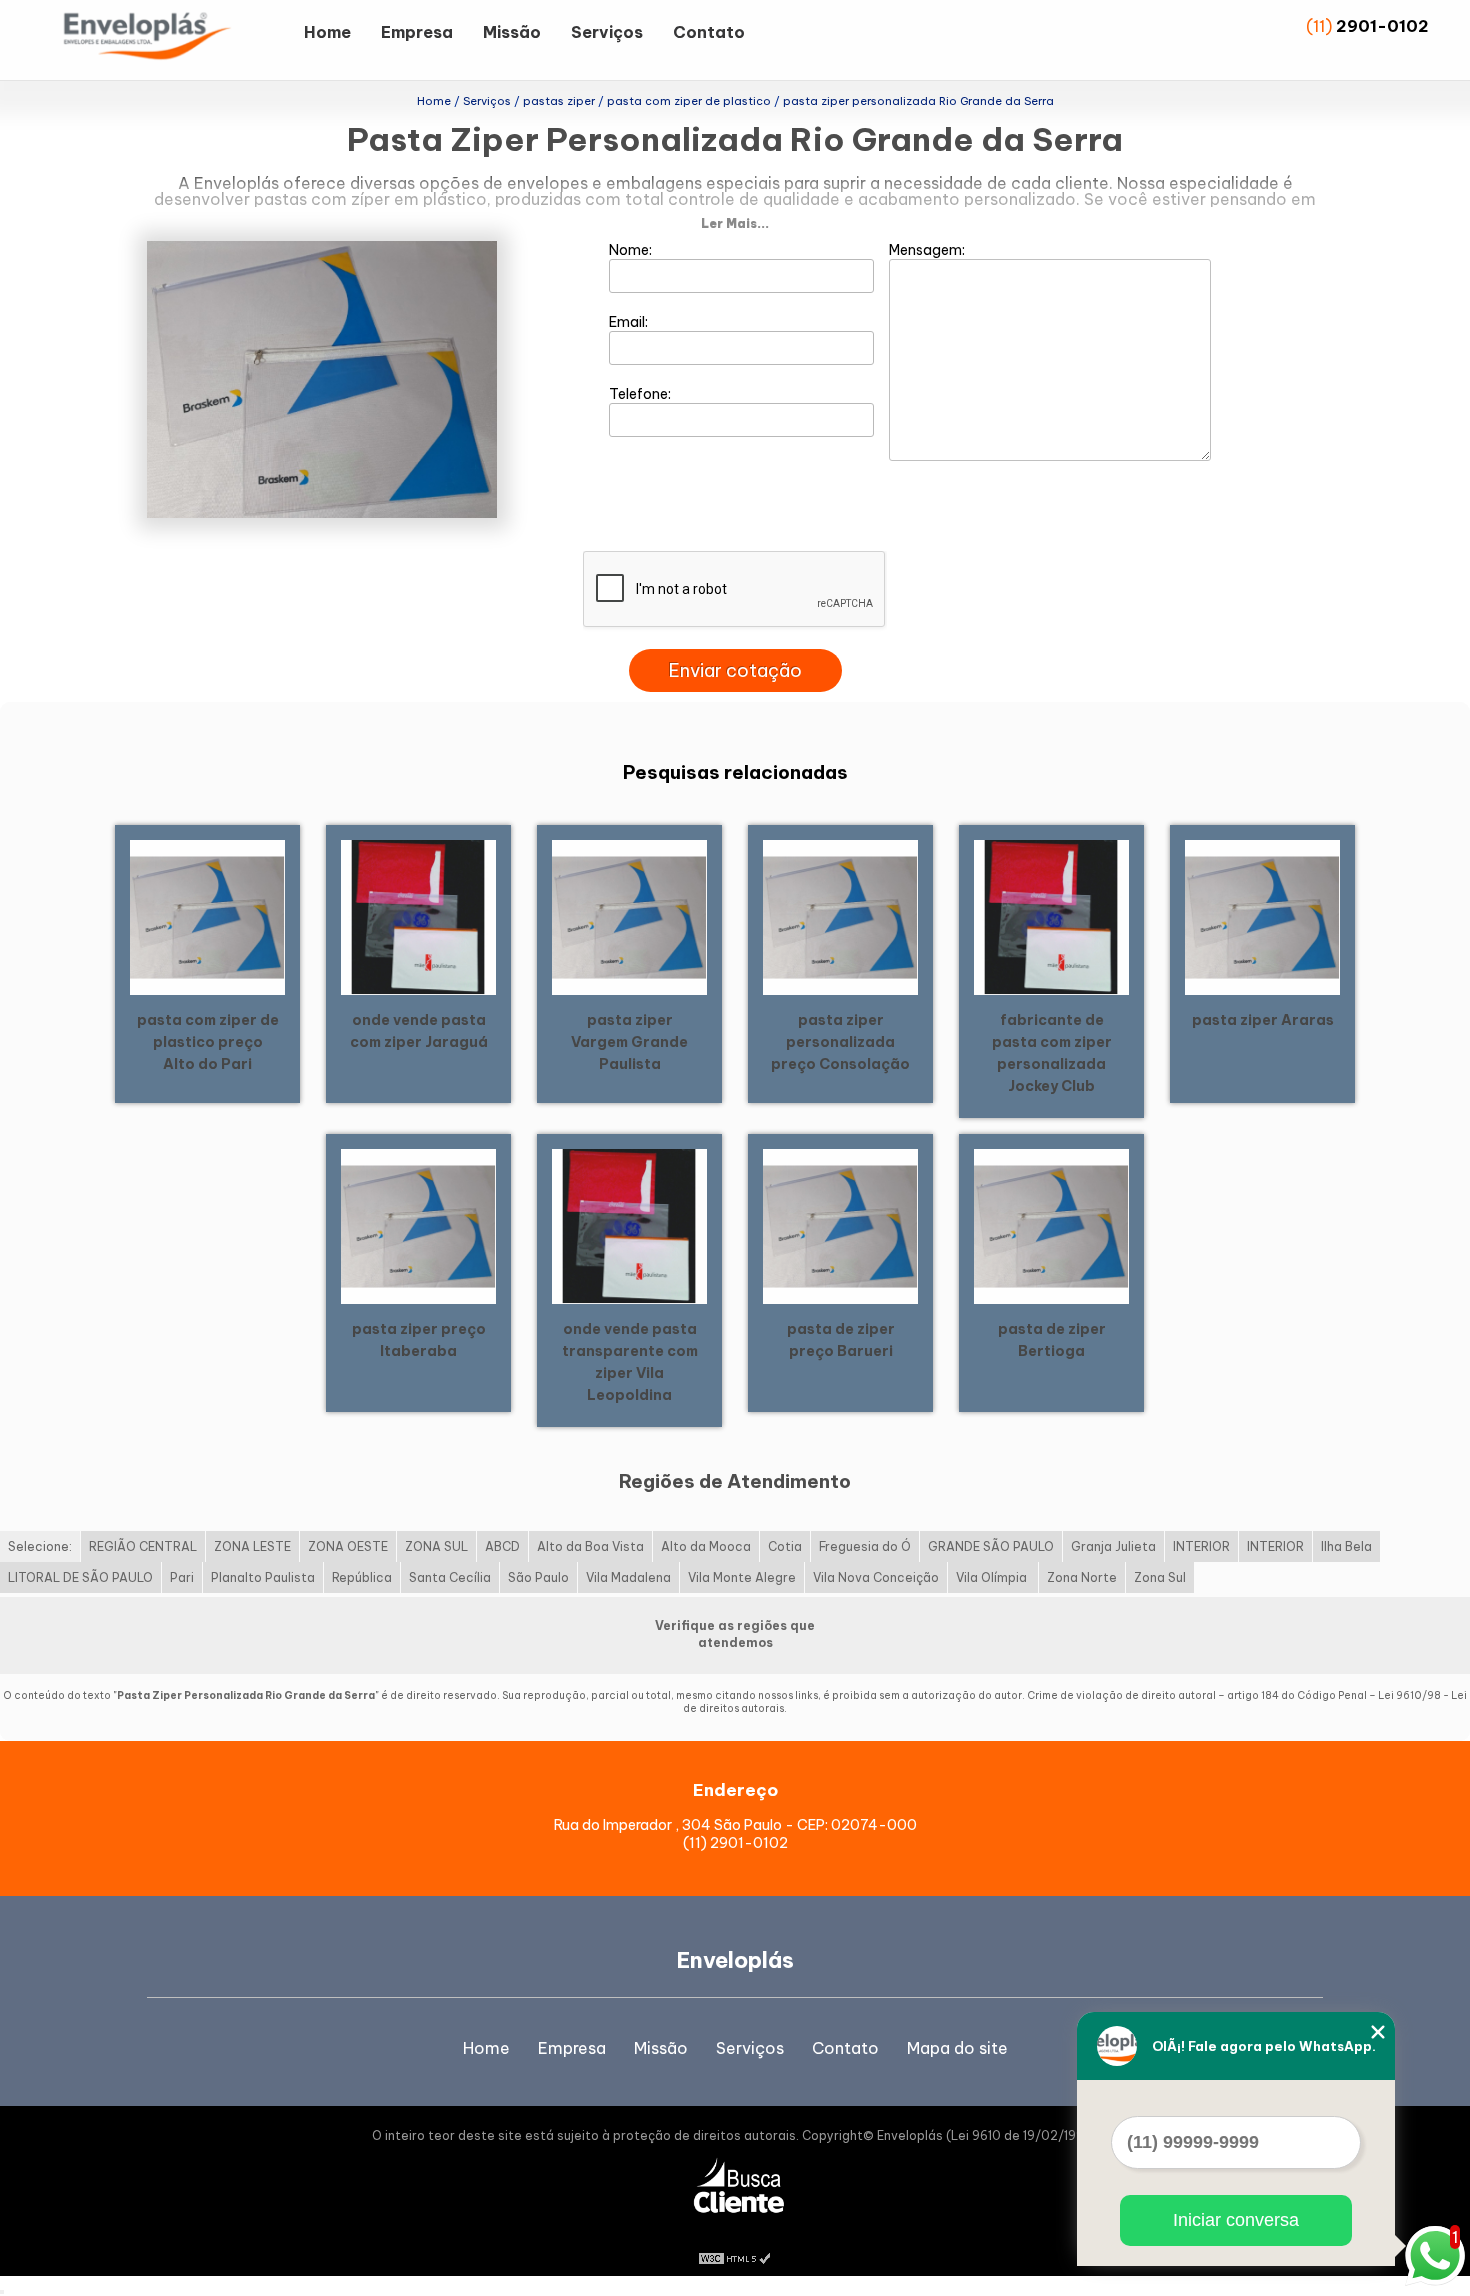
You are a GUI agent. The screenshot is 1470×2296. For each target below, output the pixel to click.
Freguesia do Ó (865, 1546)
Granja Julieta (1113, 1546)
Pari (182, 1577)
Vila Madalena (628, 1577)
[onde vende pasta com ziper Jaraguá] (418, 916)
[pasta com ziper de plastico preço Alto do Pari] (207, 916)
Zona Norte (1082, 1577)
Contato (709, 32)
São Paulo (538, 1577)
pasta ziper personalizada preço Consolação (840, 1042)
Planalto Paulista (263, 1577)
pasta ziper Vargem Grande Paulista (629, 1042)
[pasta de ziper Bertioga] (1051, 1225)
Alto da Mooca (706, 1546)
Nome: (632, 250)
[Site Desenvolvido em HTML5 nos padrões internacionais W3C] (735, 2256)
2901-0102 (1382, 26)
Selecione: (40, 1546)
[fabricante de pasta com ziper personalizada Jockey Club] (1051, 916)
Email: (630, 322)
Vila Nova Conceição (876, 1577)
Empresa (417, 32)
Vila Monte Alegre (742, 1577)
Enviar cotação (735, 670)
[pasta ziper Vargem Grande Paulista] (629, 916)
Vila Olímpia (993, 1577)
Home (327, 32)
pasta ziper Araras (1263, 1020)
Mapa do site (957, 2048)
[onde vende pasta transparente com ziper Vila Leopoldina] (629, 1225)
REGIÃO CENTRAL (143, 1546)
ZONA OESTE (348, 1546)
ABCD (502, 1546)
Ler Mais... (735, 223)
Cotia (785, 1546)
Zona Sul (1160, 1577)
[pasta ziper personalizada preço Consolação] (840, 916)
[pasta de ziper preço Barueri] (840, 1225)
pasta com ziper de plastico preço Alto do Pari (208, 1042)
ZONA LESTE (252, 1546)
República (362, 1577)
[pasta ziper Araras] (1262, 916)
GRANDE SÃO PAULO (991, 1546)
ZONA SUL (436, 1546)
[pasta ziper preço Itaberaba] (418, 1225)
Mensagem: (928, 250)
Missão (512, 32)
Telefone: (641, 394)
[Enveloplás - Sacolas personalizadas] (174, 40)
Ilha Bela (1346, 1546)
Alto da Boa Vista (590, 1546)
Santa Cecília (450, 1577)
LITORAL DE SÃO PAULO (80, 1577)
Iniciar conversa (1236, 2220)
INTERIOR (1201, 1546)
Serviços (607, 32)
